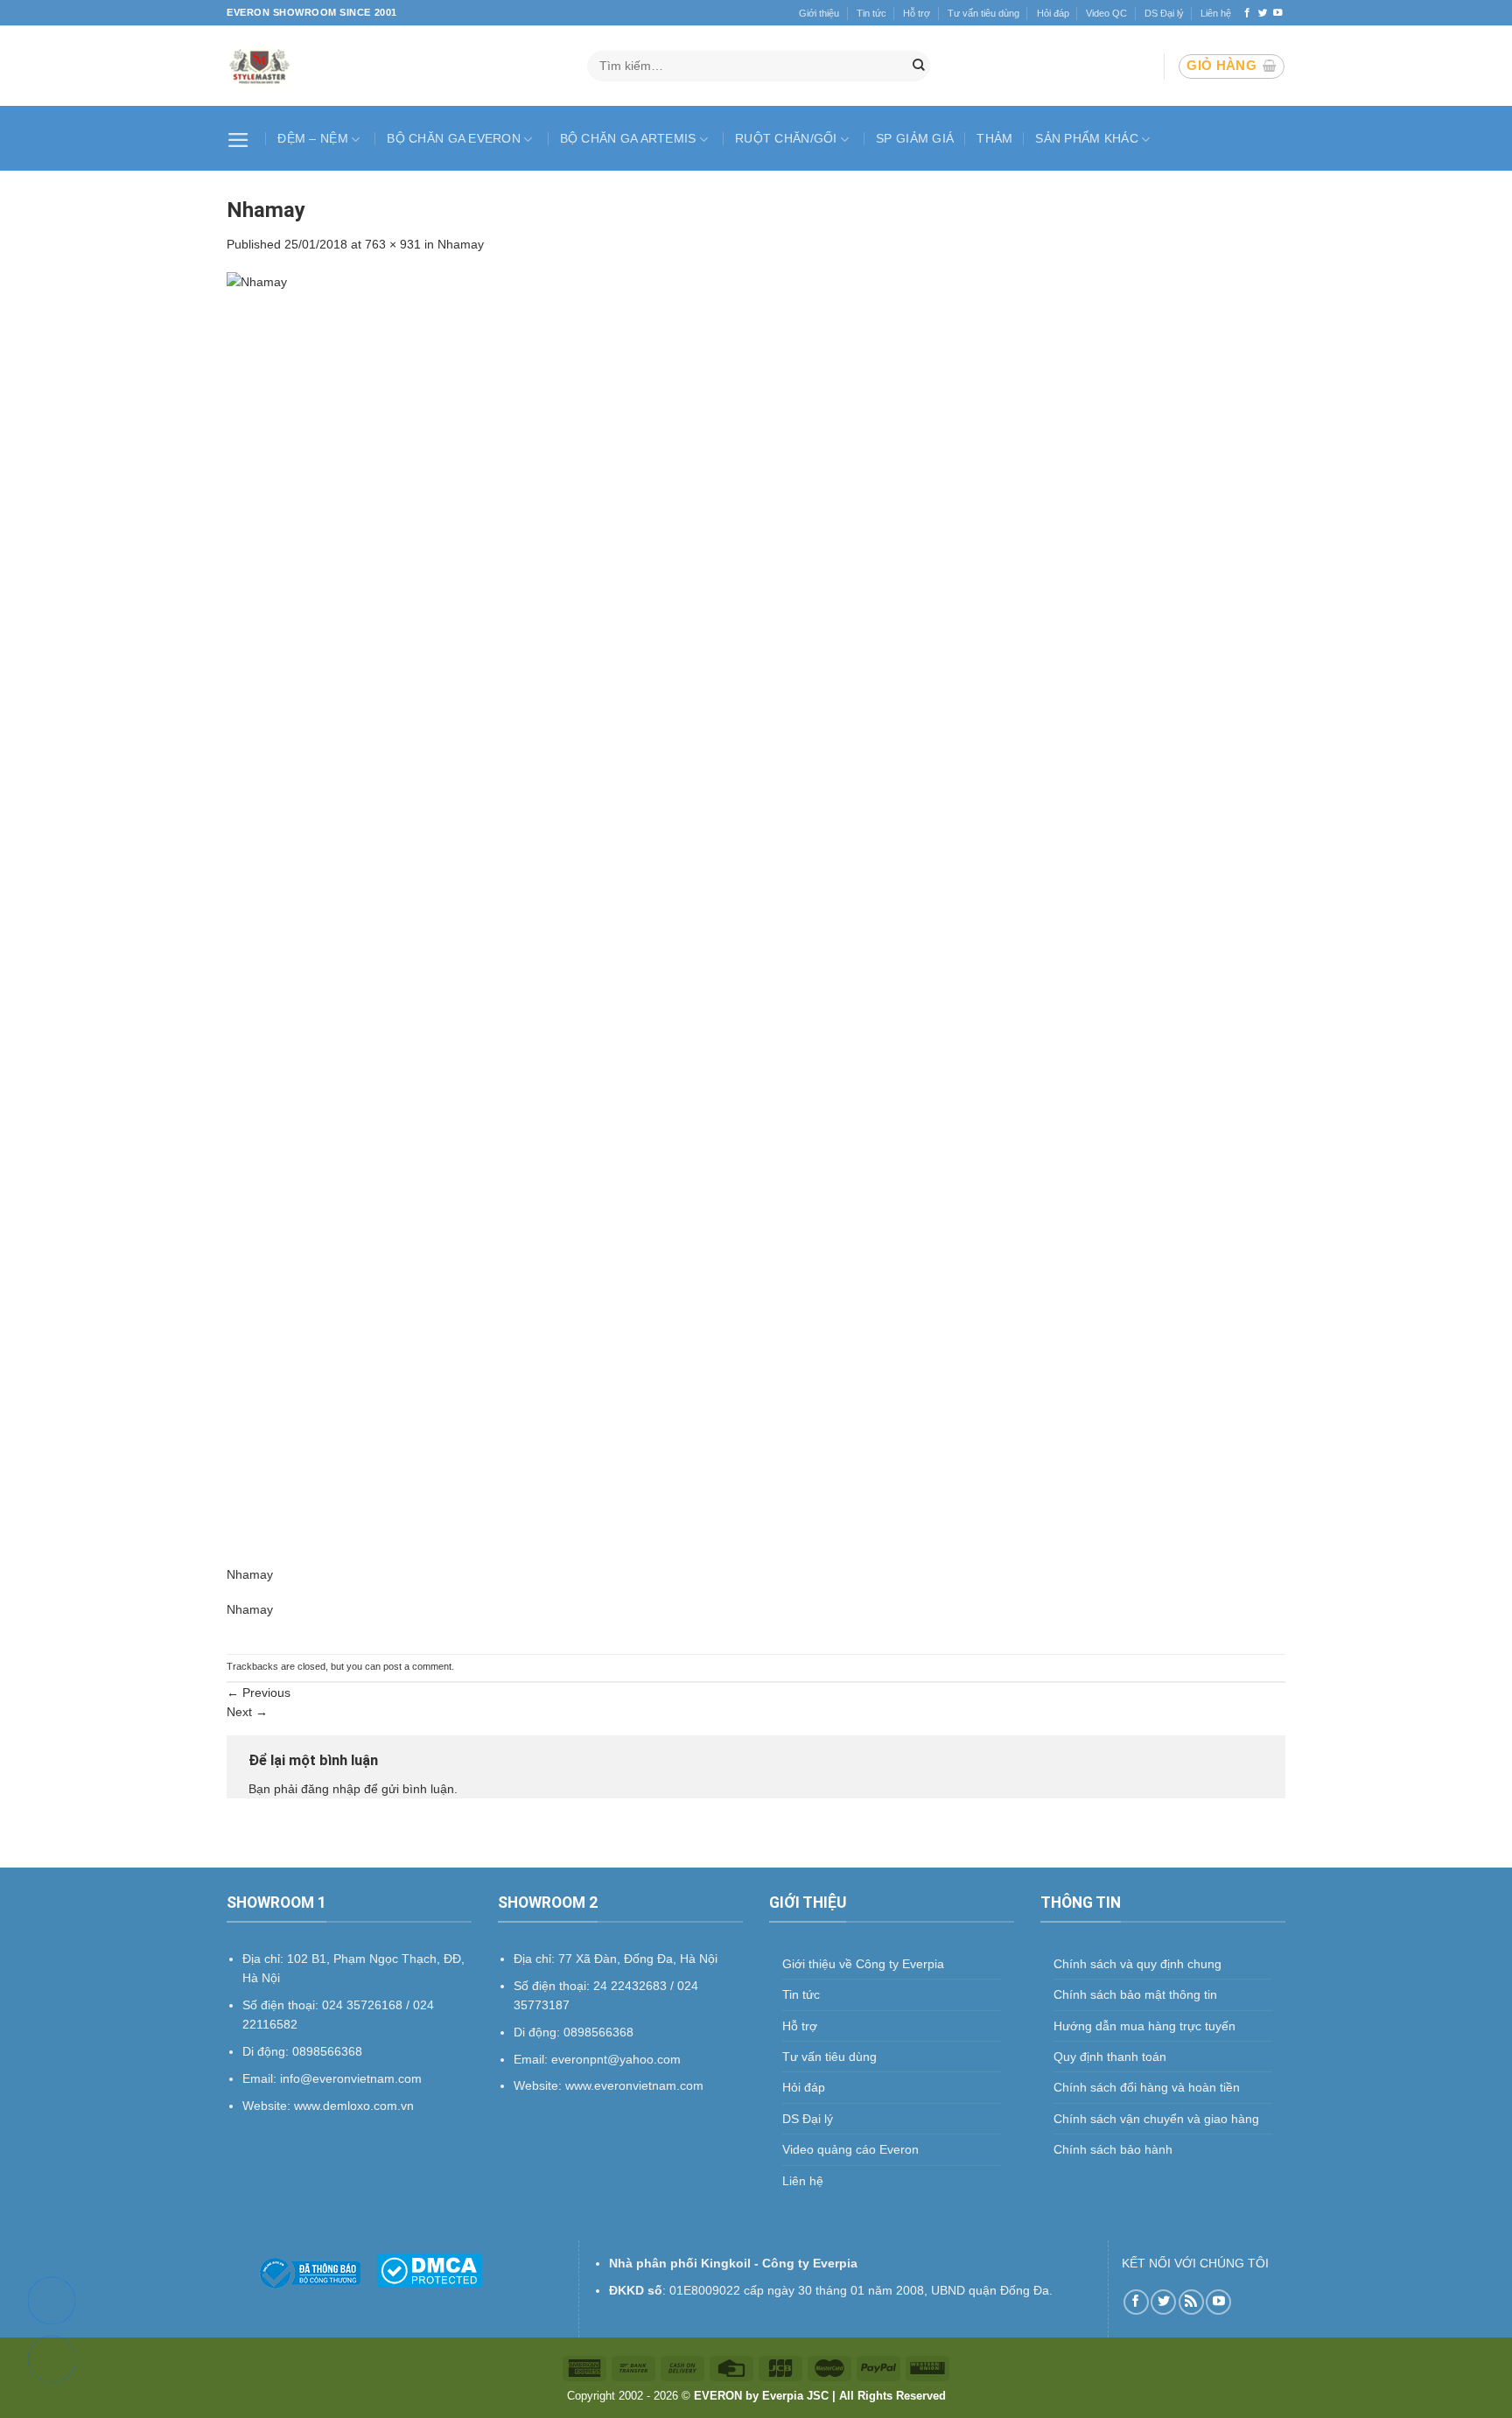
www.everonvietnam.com (634, 2085)
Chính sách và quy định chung (1137, 1964)
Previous (259, 1693)
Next (247, 1712)
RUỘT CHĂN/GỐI (786, 138)
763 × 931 (393, 244)
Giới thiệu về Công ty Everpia (863, 1964)
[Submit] (919, 67)
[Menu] (241, 138)
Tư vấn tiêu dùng (983, 13)
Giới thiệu (819, 13)
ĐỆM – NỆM (313, 138)
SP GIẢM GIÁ (915, 138)
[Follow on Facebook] (1247, 13)
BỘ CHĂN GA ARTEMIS (628, 138)
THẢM (994, 138)
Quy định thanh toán (1110, 2057)
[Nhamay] (756, 917)
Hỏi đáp (1053, 13)
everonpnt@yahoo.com (616, 2059)
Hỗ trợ (917, 13)
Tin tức (871, 13)
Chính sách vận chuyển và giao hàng (1156, 2119)
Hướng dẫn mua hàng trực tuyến (1144, 2026)
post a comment (417, 1666)
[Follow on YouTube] (1278, 13)
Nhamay (461, 244)
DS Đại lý (1164, 13)
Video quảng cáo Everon (850, 2149)
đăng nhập (331, 1789)
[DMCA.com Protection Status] (429, 2269)
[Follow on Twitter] (1263, 13)
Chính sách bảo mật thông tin (1135, 1994)
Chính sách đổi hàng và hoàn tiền (1147, 2087)
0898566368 (598, 2032)
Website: (539, 2085)
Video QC (1106, 13)
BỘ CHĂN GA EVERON (454, 138)
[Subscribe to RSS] (1191, 2302)
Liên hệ (1216, 13)
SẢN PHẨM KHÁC (1087, 138)
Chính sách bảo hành (1113, 2149)
